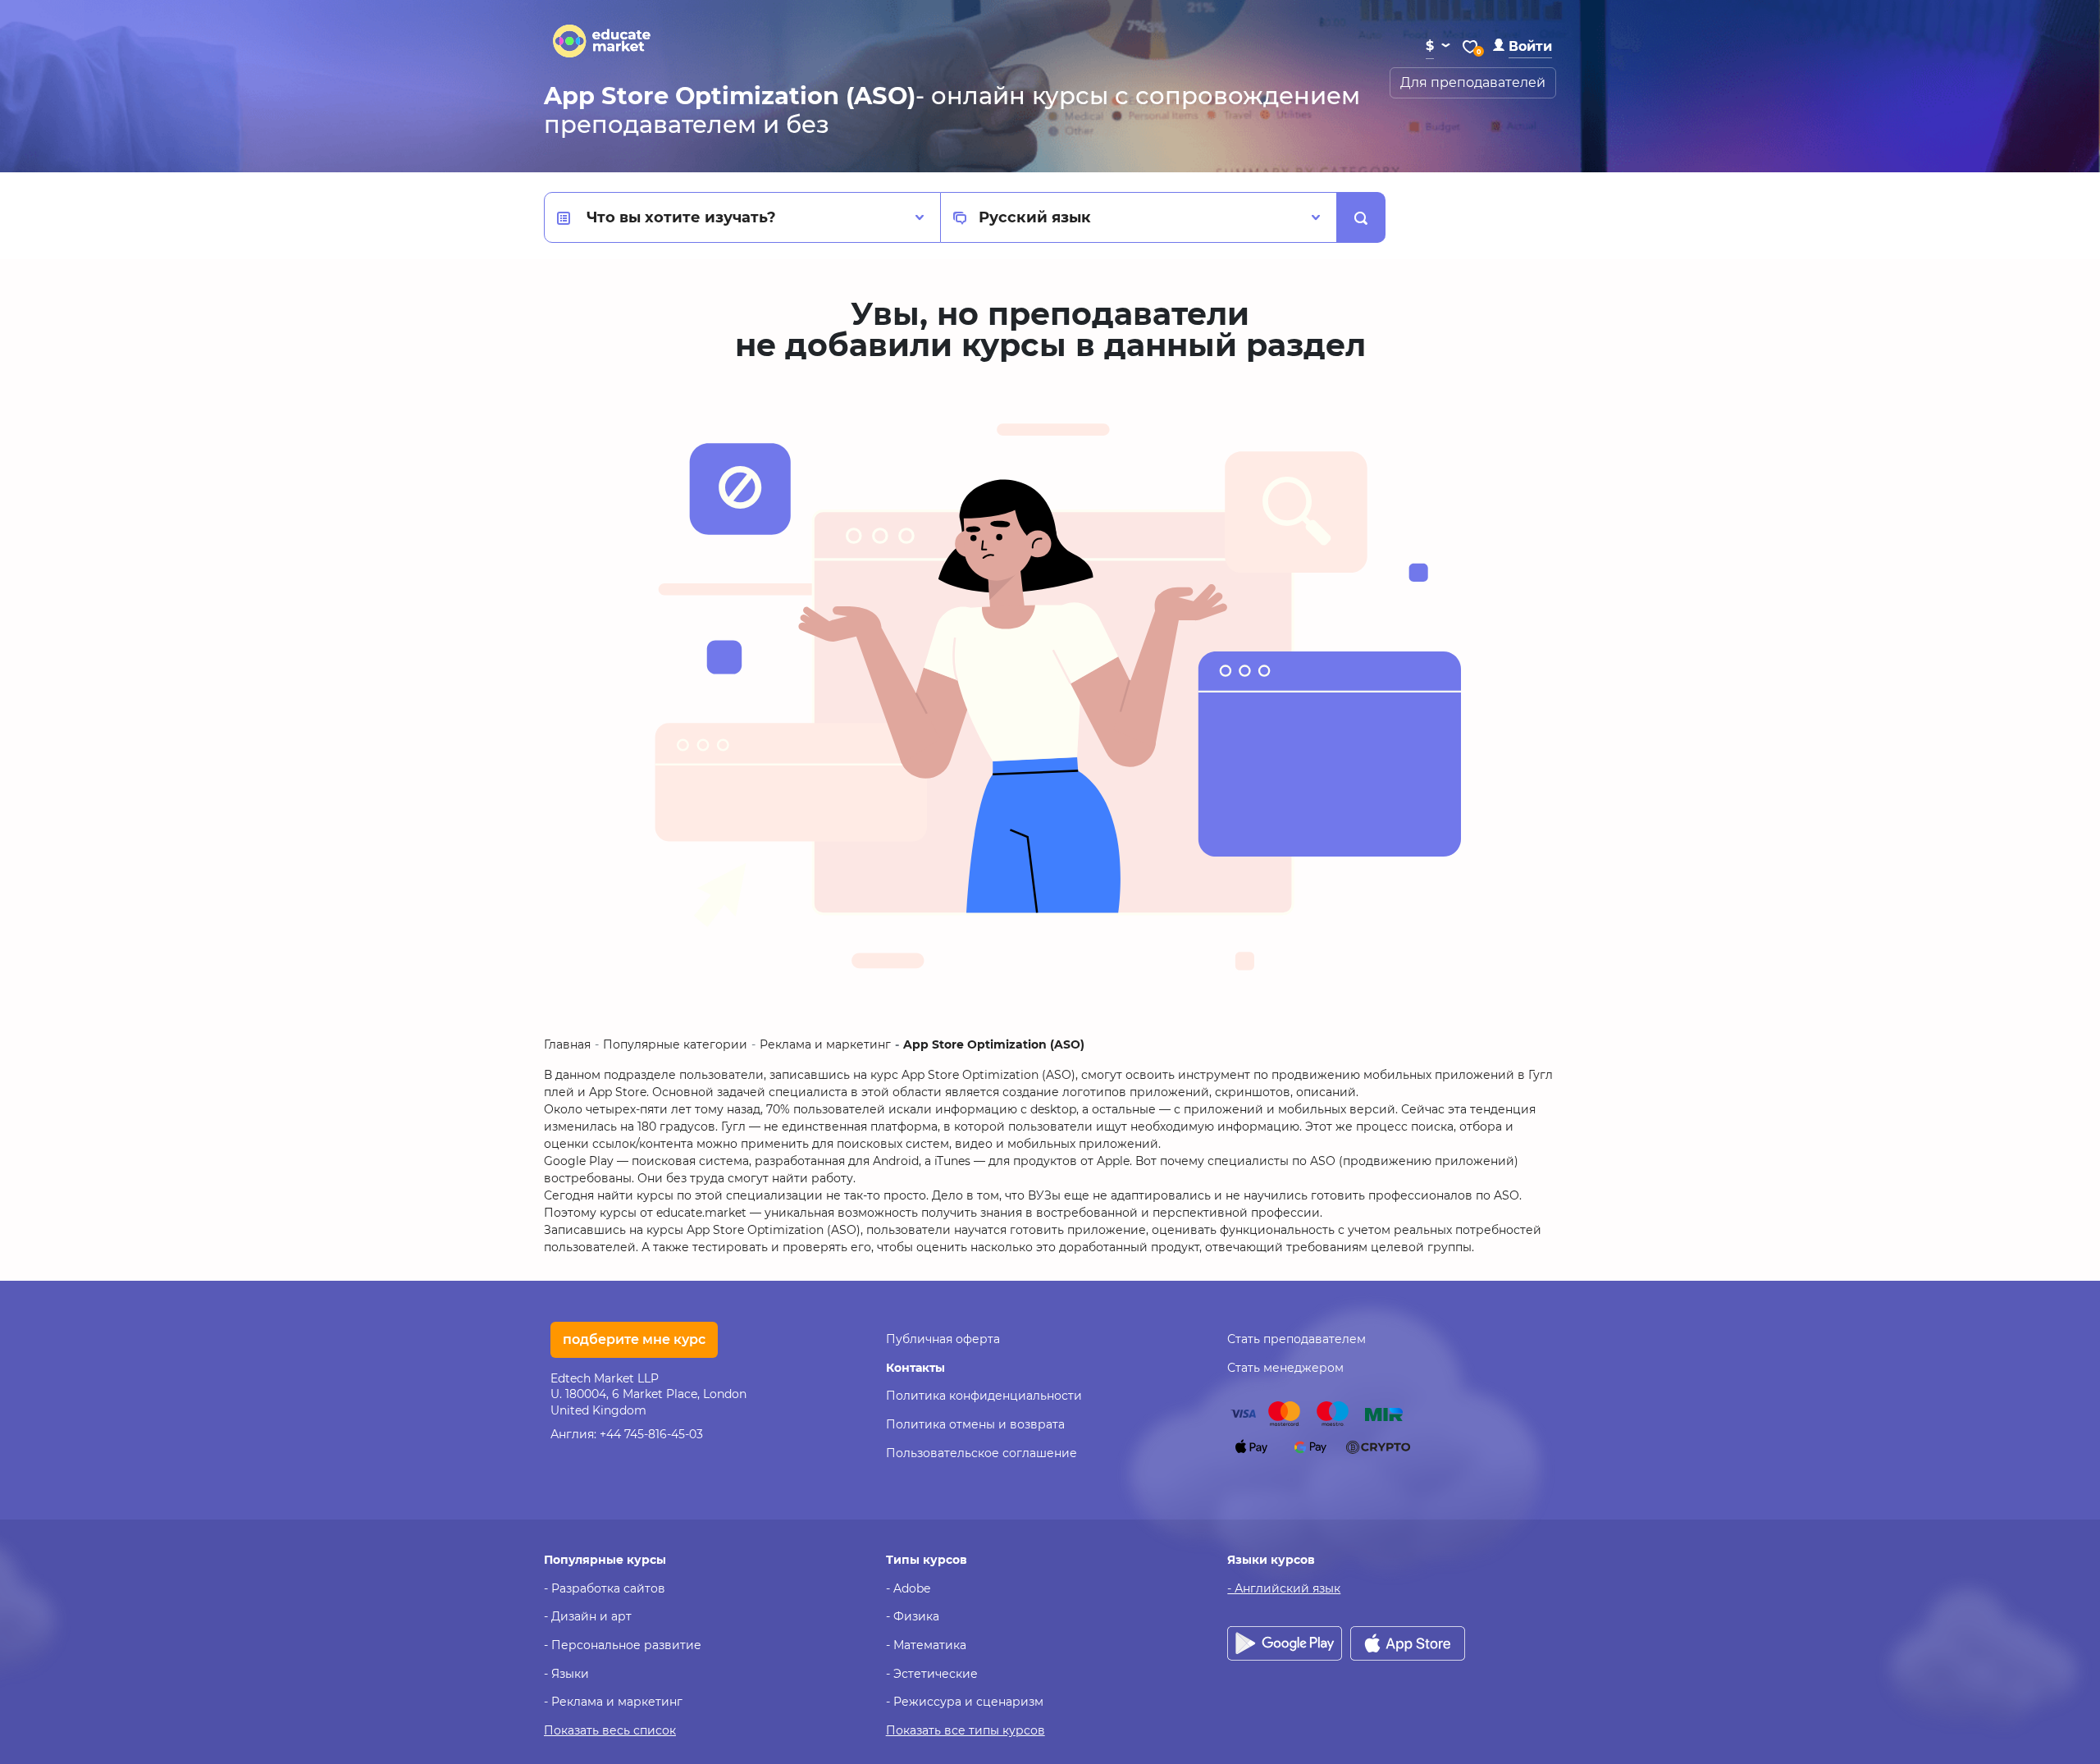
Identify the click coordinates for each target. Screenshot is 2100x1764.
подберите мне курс (634, 1339)
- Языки (566, 1674)
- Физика (913, 1616)
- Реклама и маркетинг (613, 1702)
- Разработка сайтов (605, 1588)
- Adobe (908, 1588)
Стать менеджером (1285, 1368)
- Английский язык (1284, 1588)
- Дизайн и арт (588, 1616)
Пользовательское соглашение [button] (982, 1453)
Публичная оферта (943, 1339)
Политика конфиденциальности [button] (984, 1396)
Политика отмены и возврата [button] (975, 1424)
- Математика (926, 1645)
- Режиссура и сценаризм (965, 1702)
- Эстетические (932, 1674)
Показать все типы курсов (966, 1730)
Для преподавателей (1473, 82)
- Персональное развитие (623, 1645)
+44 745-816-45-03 (651, 1434)
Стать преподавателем (1297, 1339)
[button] (1522, 46)
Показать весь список (610, 1730)
